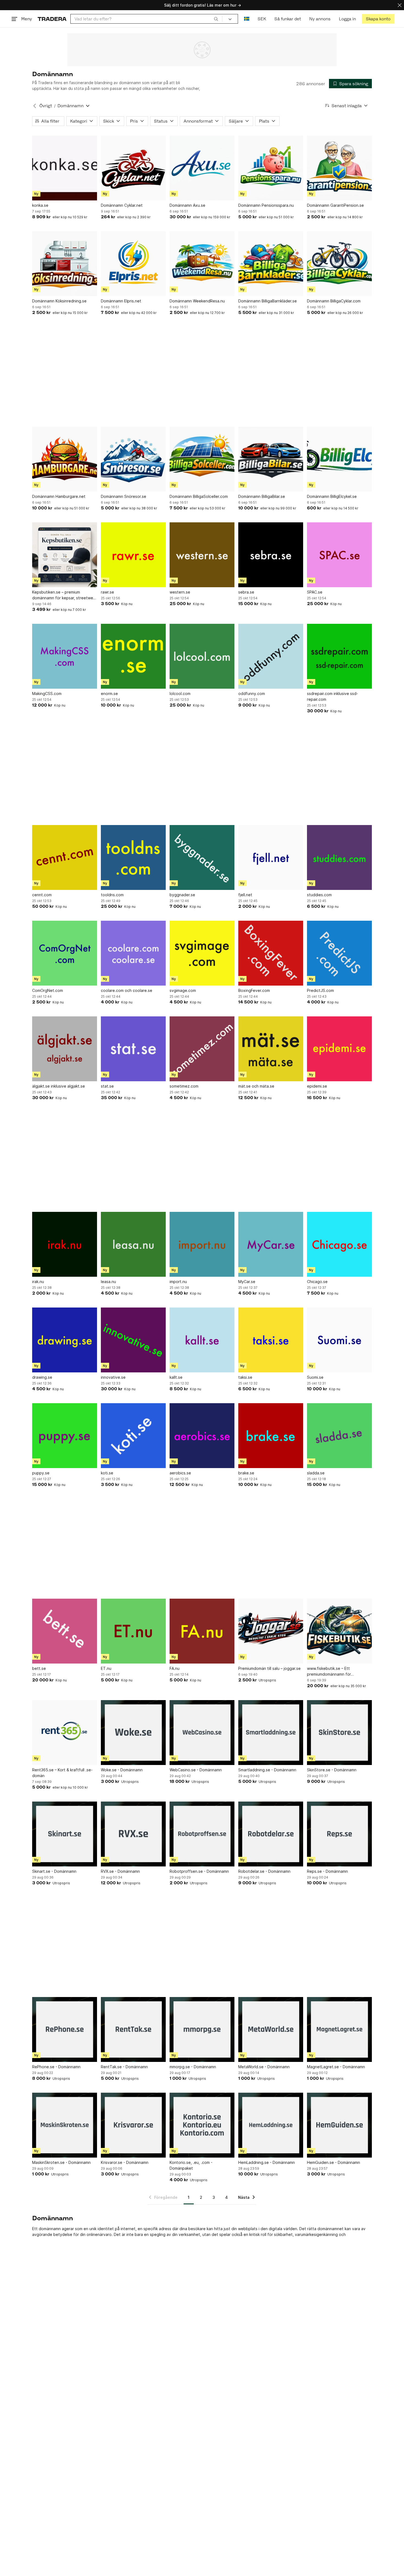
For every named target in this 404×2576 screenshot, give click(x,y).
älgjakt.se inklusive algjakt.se (59, 1086)
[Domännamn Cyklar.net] (133, 168)
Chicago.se (317, 1282)
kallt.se (176, 1377)
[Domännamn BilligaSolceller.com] (202, 459)
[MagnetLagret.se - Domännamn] (339, 2029)
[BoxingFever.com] (271, 953)
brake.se (246, 1473)
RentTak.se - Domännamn (124, 2067)
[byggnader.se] (202, 857)
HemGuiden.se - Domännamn (334, 2162)
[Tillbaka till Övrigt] (35, 106)
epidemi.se (317, 1086)
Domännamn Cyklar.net (122, 205)
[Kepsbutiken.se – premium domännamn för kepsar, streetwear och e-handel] (65, 555)
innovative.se (113, 1377)
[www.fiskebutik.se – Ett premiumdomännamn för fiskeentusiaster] (339, 1631)
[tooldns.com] (133, 857)
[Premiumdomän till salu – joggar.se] (271, 1631)
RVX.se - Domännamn (120, 1871)
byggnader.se (182, 895)
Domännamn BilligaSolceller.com (199, 496)
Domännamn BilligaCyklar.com (334, 301)
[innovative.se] (133, 1340)
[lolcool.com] (202, 656)
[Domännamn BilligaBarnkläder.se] (271, 264)
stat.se (107, 1086)
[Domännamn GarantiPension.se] (339, 168)
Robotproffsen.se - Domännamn (199, 1871)
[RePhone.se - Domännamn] (65, 2029)
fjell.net (245, 895)
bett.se (39, 1668)
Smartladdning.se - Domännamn (267, 1770)
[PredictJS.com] (339, 953)
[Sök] (216, 19)
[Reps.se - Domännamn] (339, 1834)
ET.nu (106, 1668)
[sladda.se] (339, 1436)
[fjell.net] (271, 857)
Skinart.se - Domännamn (54, 1871)
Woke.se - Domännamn (122, 1770)
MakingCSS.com (47, 693)
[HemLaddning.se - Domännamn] (271, 2125)
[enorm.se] (133, 656)
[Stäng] (400, 5)
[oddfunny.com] (271, 656)
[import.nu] (202, 1244)
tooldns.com (112, 895)
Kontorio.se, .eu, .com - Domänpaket (191, 2165)
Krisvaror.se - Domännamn (125, 2162)
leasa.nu (108, 1282)
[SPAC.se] (339, 555)
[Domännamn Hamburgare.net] (65, 459)
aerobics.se (180, 1473)
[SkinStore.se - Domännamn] (339, 1733)
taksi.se (245, 1377)
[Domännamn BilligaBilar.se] (271, 459)
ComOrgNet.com (48, 990)
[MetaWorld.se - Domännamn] (271, 2029)
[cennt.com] (65, 857)
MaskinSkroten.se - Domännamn (61, 2162)
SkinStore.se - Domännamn (332, 1770)
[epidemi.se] (339, 1049)
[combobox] (146, 19)
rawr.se (107, 592)
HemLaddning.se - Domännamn (267, 2162)
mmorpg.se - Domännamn (193, 2067)
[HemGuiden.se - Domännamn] (339, 2125)
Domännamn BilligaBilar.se (262, 496)
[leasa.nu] (133, 1244)
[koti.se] (133, 1436)
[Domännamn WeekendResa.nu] (202, 264)
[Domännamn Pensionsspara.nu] (271, 168)
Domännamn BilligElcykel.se (332, 496)
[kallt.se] (202, 1340)
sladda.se (316, 1473)
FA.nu (175, 1668)
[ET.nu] (133, 1631)
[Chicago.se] (339, 1244)
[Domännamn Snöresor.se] (133, 459)
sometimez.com (184, 1086)
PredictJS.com (320, 990)
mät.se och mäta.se (256, 1086)
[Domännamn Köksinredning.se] (65, 264)
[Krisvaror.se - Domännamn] (133, 2125)
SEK (262, 19)
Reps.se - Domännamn (327, 1871)
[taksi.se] (271, 1340)
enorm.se (109, 693)
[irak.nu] (65, 1244)
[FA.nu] (202, 1631)
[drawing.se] (65, 1340)
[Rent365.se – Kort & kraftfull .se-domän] (65, 1733)
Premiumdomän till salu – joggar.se (269, 1668)
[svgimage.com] (202, 953)
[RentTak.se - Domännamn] (133, 2029)
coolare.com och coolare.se (127, 990)
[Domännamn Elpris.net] (133, 264)
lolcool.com (180, 693)
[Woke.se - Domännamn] (133, 1733)
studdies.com (319, 895)
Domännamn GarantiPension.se (335, 205)
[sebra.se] (271, 555)
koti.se (107, 1473)
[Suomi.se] (339, 1340)
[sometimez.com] (202, 1049)
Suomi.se (315, 1377)
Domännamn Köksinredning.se (59, 301)
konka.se (40, 205)
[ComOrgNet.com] (65, 953)
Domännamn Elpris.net (121, 301)
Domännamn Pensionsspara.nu (266, 205)
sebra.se (246, 592)
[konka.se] (65, 168)
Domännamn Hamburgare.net (59, 496)
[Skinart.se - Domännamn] (65, 1834)
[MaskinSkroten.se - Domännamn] (65, 2125)
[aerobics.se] (202, 1436)
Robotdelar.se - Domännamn (264, 1871)
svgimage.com (183, 990)
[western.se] (202, 555)
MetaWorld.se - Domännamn (264, 2067)
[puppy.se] (65, 1436)
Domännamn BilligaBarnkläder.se (268, 301)
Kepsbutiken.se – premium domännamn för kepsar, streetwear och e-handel (64, 595)
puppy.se (41, 1473)
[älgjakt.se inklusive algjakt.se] (65, 1049)
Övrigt (46, 106)
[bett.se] (65, 1631)
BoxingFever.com (254, 990)
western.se (180, 592)
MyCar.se (247, 1282)
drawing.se (42, 1377)
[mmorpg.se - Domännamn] (202, 2029)
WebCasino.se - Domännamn (196, 1770)
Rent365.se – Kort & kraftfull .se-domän (62, 1773)
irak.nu (38, 1282)
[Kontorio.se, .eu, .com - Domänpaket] (202, 2125)
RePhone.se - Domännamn (56, 2067)
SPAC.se (315, 592)
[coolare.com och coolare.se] (133, 953)
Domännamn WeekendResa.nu (197, 301)
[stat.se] (133, 1049)
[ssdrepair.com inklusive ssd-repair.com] (339, 656)
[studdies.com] (339, 857)
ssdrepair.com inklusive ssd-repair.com (333, 696)
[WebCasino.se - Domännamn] (202, 1733)
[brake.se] (271, 1436)
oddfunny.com (252, 693)
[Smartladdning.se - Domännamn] (271, 1733)
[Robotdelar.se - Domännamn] (271, 1834)
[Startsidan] (52, 19)
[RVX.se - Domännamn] (133, 1834)
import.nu (178, 1282)
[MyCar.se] (271, 1244)
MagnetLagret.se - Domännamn (336, 2067)
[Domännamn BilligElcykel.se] (339, 459)
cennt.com (42, 895)
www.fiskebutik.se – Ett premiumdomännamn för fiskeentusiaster (329, 1672)
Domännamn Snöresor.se (124, 496)
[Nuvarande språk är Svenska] (247, 19)
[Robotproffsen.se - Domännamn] (202, 1834)
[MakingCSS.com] (65, 656)
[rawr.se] (133, 555)
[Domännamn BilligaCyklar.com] (339, 264)
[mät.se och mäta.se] (271, 1049)
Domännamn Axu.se (187, 205)
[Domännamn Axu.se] (202, 168)
